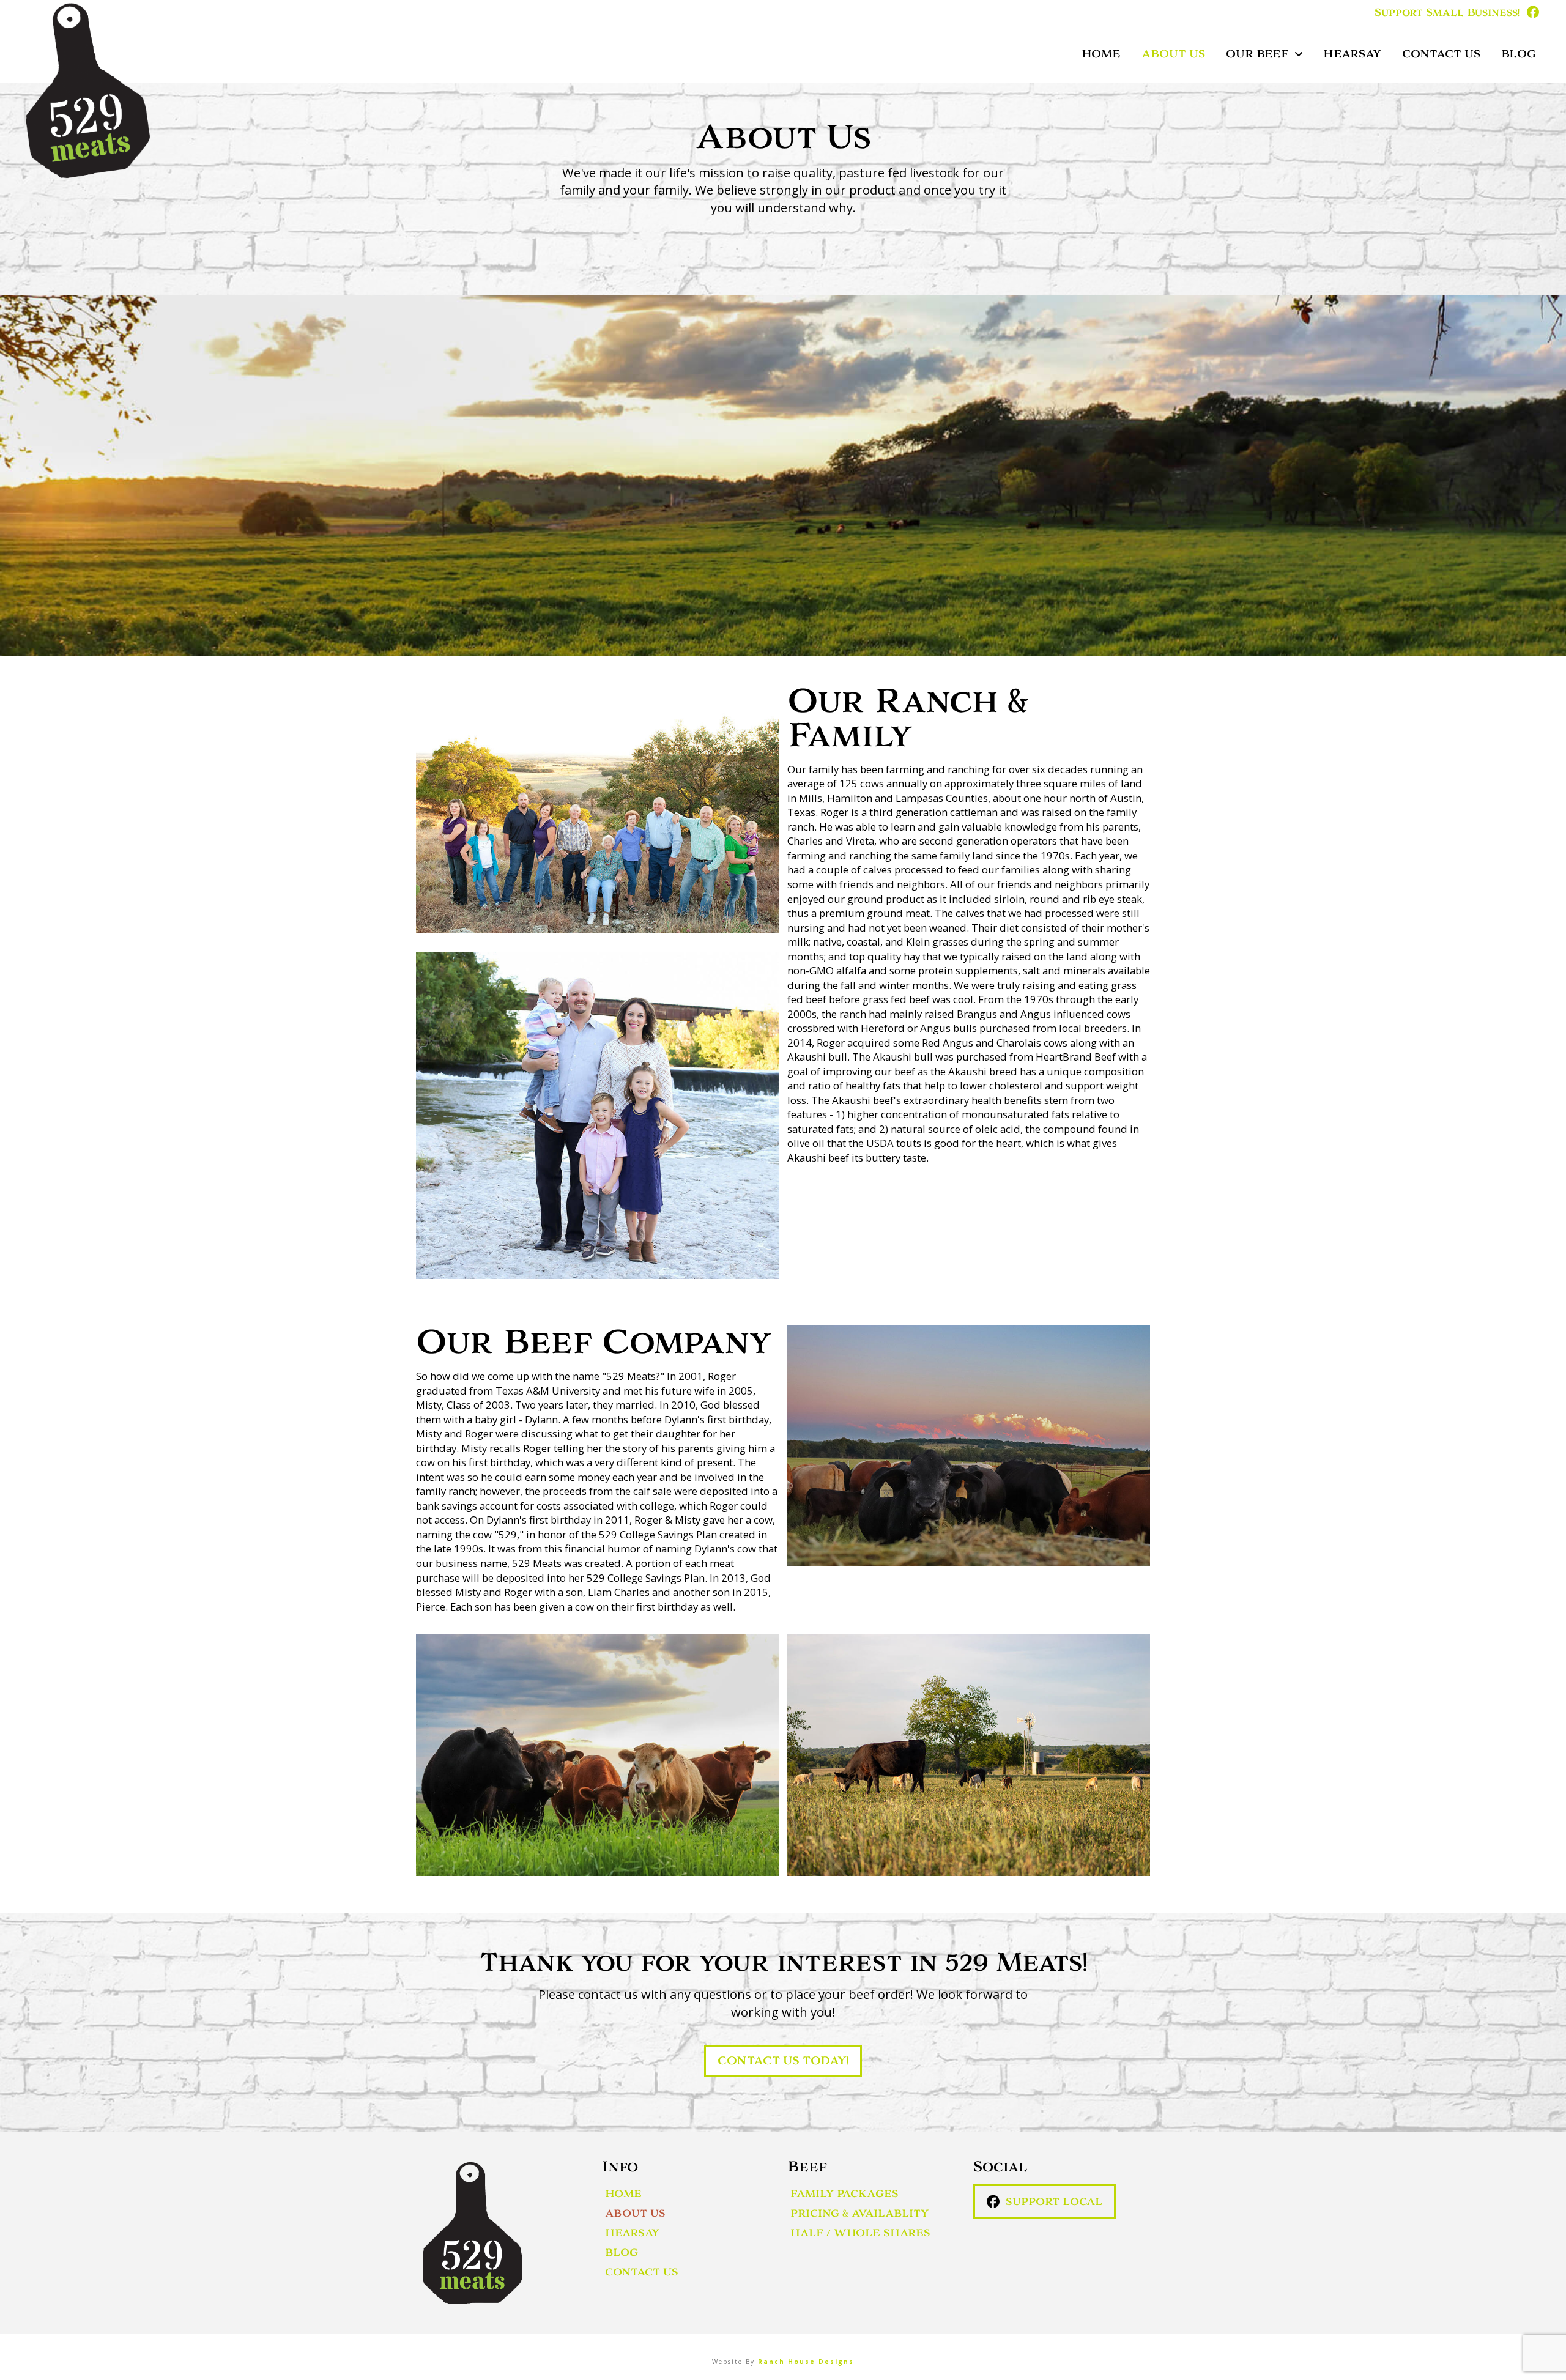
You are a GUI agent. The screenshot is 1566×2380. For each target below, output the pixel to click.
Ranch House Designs (806, 2362)
